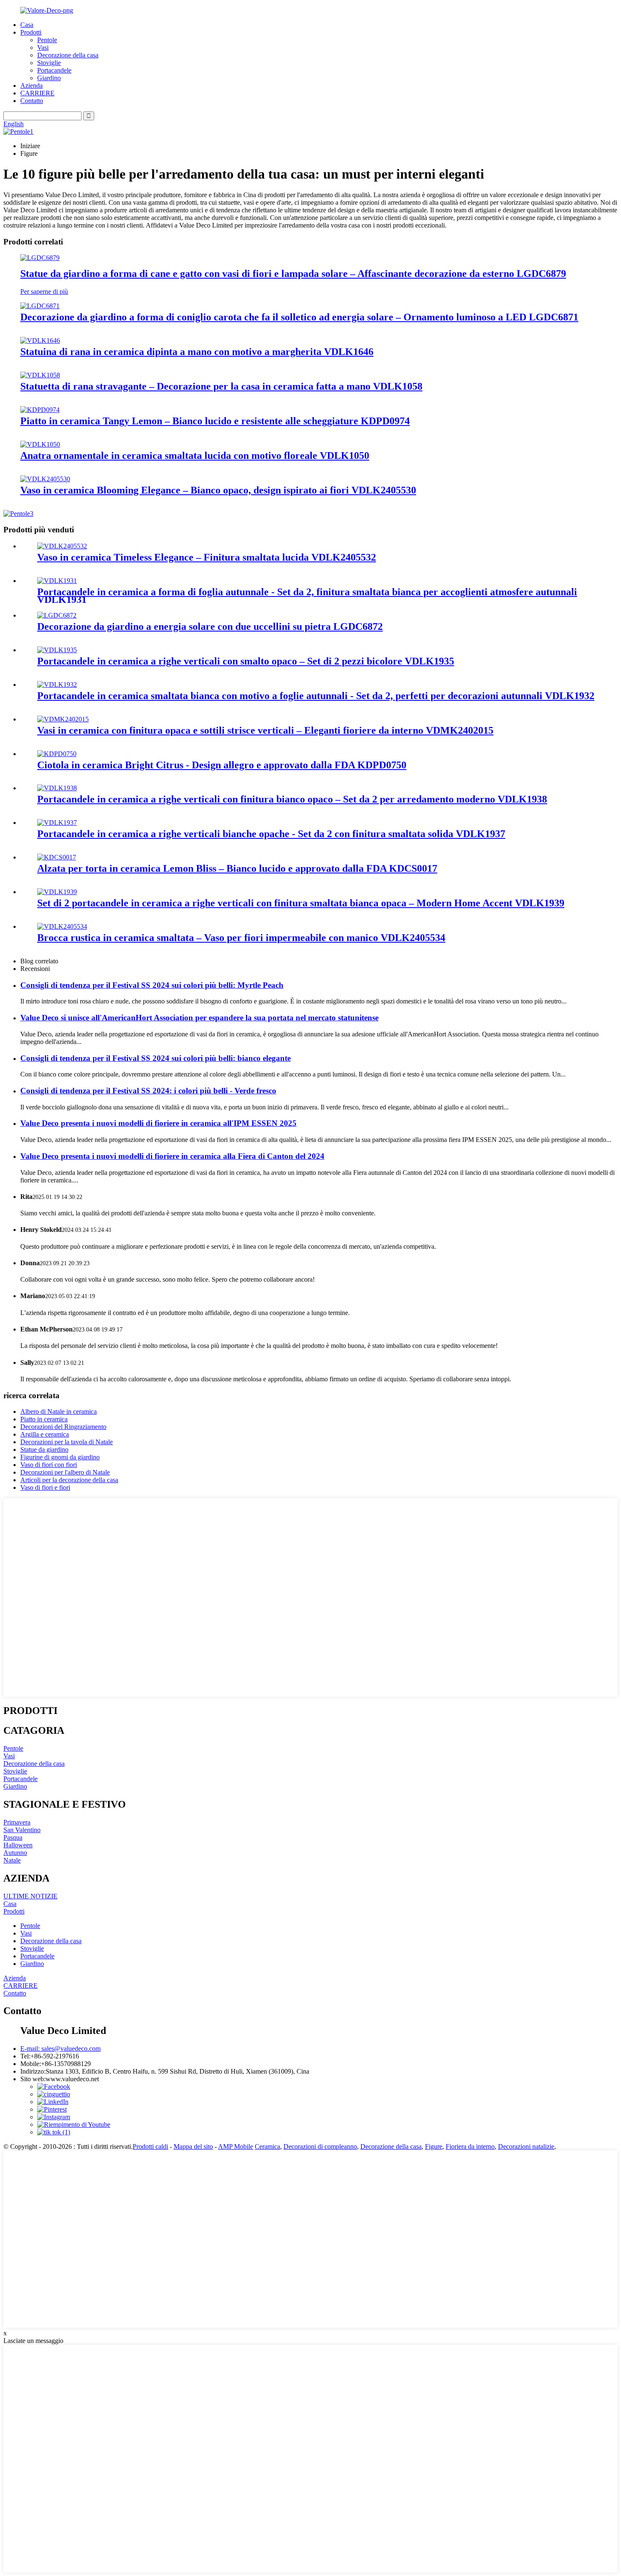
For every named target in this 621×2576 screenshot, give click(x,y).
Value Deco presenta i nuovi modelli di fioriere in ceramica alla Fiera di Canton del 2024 (172, 1156)
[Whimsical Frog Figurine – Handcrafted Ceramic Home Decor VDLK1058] (40, 375)
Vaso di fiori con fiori (49, 1465)
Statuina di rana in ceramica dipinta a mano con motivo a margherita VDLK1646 (197, 352)
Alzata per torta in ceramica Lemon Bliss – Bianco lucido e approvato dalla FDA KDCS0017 (237, 868)
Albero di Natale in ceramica (59, 1411)
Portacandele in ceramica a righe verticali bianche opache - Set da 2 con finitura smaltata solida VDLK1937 (271, 834)
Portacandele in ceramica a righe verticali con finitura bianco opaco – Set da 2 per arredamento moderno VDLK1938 (292, 799)
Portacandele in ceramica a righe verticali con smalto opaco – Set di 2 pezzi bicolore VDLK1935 (246, 661)
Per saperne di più (44, 291)
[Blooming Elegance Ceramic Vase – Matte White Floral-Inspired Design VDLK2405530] (45, 479)
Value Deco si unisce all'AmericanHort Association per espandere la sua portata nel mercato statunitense (199, 1018)
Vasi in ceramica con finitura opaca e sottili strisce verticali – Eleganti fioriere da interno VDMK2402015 (265, 730)
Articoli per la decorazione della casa (69, 1480)
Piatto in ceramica (44, 1419)
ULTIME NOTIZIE (30, 1896)
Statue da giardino (44, 1449)
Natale (12, 1860)
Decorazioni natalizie (526, 2146)
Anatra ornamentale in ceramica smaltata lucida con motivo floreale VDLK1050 (195, 456)
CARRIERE (37, 93)
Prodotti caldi (150, 2146)
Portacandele (54, 70)
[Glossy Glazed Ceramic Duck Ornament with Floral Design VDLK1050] (40, 444)
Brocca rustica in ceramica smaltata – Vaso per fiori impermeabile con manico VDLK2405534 (241, 938)
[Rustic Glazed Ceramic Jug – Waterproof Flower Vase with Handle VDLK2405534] (62, 926)
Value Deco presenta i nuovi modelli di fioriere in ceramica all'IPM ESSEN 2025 (158, 1123)
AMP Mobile (236, 2146)
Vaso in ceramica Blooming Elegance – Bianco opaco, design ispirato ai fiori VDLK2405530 (218, 490)
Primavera (17, 1822)
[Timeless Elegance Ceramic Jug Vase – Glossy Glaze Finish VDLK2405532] (62, 546)
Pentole (47, 40)
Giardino (49, 78)
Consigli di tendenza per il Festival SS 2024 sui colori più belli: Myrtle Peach (152, 985)
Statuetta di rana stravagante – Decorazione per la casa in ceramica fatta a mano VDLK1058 (221, 386)
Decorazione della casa (68, 55)
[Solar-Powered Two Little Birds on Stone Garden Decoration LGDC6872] (57, 615)
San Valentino (22, 1830)
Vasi (43, 47)
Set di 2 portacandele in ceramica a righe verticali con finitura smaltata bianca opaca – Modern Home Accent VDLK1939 (301, 903)
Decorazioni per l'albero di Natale (65, 1472)
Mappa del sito (193, 2146)
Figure (434, 2146)
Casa (27, 25)
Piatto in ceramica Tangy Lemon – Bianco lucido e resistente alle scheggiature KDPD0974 (215, 421)
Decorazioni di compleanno (320, 2146)
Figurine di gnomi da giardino (60, 1457)
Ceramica (267, 2146)
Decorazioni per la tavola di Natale (67, 1442)
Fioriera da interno (470, 2146)
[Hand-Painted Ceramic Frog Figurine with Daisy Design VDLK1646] (40, 340)
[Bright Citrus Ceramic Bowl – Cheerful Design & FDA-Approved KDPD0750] (57, 754)
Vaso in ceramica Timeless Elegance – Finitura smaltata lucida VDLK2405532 (207, 557)
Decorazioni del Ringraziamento (63, 1427)
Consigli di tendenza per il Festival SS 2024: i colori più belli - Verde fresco (148, 1091)
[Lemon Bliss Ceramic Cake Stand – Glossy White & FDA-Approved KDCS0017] (57, 857)
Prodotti (31, 32)
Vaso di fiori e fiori (45, 1487)
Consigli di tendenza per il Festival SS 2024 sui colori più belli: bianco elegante (155, 1058)
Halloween (18, 1845)
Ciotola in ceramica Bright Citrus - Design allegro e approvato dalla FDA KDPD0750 (222, 765)
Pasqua (13, 1837)
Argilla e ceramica (45, 1434)
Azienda (31, 85)
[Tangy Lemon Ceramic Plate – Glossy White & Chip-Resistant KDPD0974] (40, 410)
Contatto (32, 101)
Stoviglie (49, 63)
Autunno (15, 1853)
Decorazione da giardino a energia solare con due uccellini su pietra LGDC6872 (210, 626)
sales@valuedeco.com (60, 2049)
